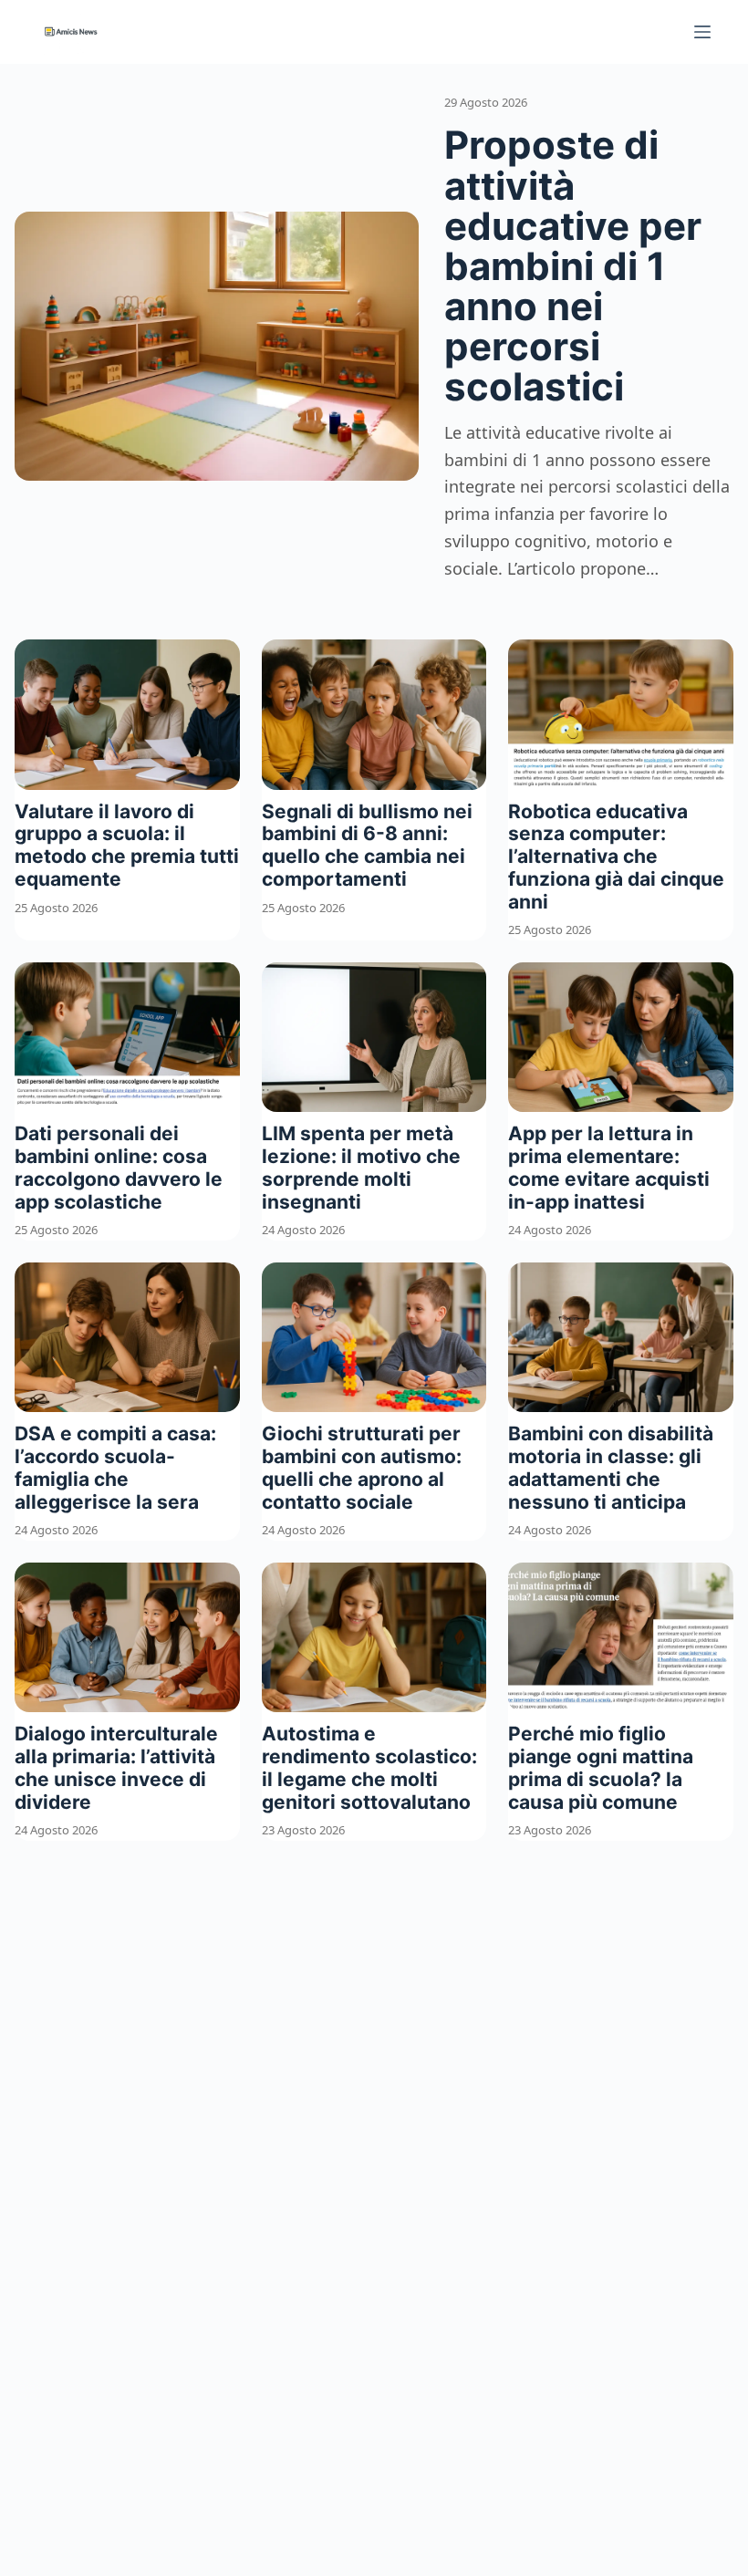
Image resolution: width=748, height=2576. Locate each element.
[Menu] (702, 32)
